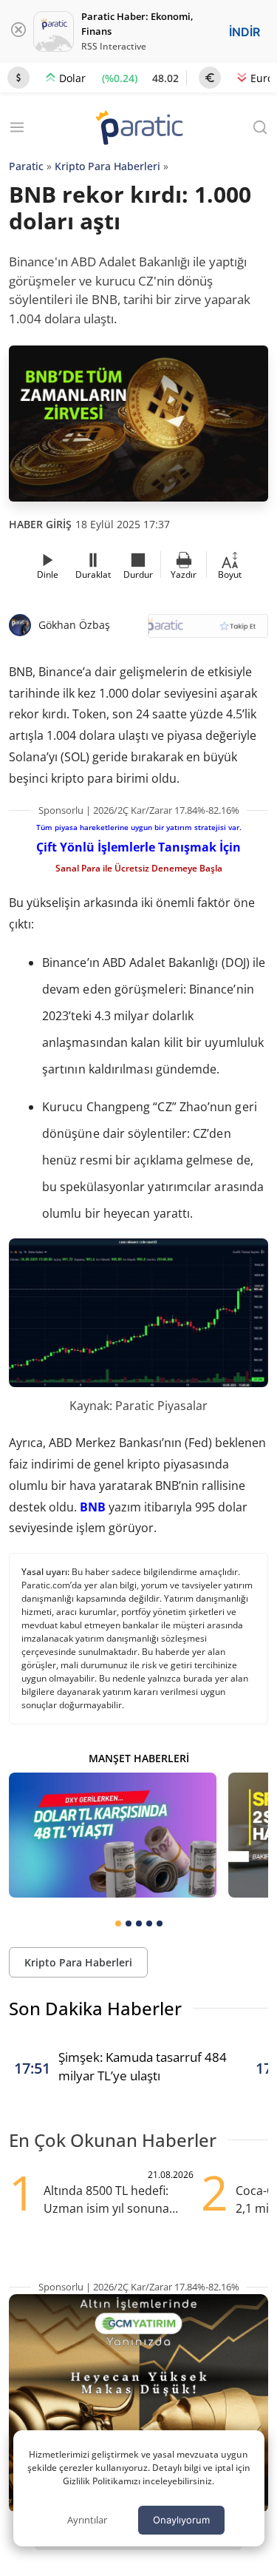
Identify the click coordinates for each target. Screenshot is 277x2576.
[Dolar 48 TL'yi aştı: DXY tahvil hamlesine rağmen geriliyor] (113, 1835)
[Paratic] (139, 129)
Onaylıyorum (181, 2520)
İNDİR (244, 32)
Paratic (26, 166)
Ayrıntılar (87, 2520)
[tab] (118, 1923)
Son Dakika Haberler (95, 2008)
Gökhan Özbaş (74, 625)
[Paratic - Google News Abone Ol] (208, 631)
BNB (93, 1507)
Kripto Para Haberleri (107, 166)
